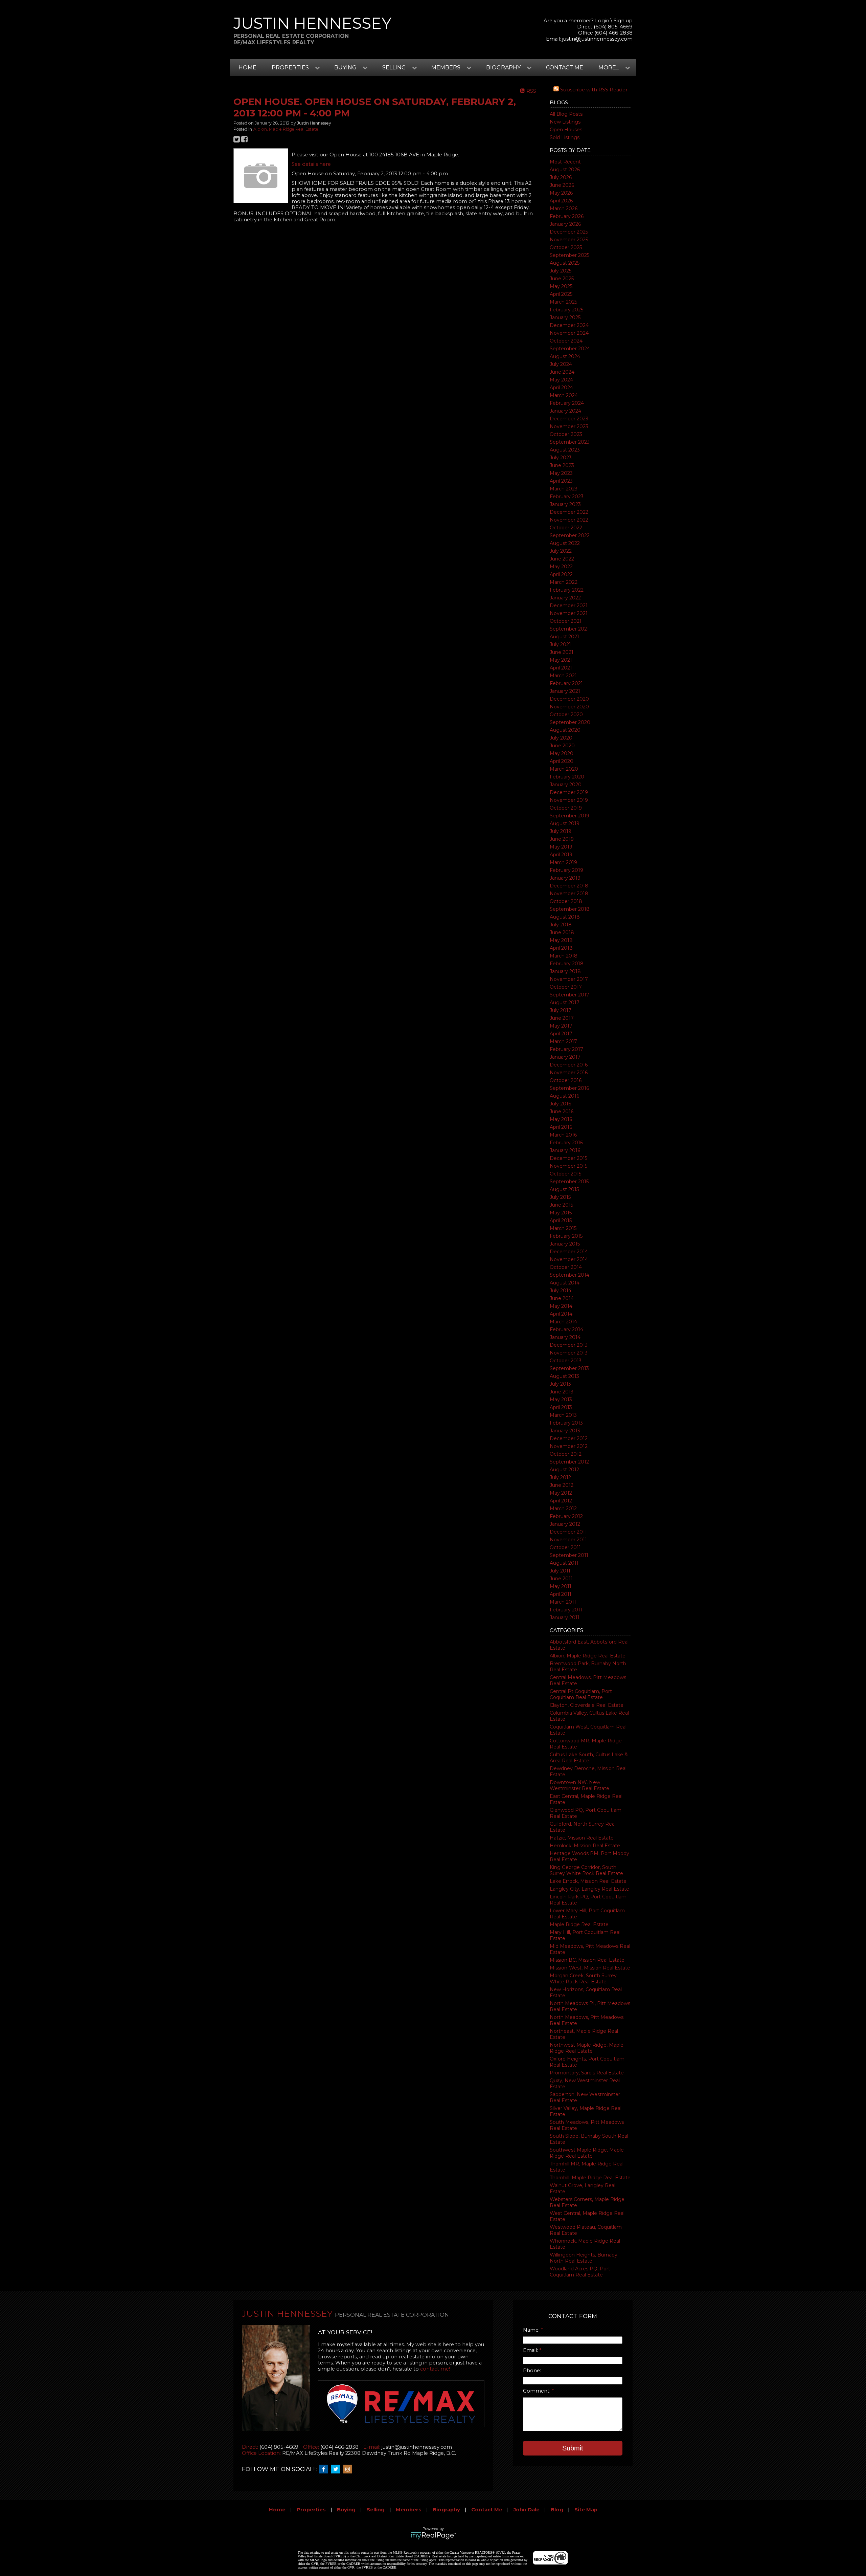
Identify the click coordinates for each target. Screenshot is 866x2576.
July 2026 (561, 177)
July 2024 (561, 364)
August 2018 (565, 917)
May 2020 (562, 753)
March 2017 (563, 1041)
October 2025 (566, 247)
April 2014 (561, 1314)
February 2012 (566, 1516)
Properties (311, 2510)
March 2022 (564, 582)
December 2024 (569, 325)
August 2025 (565, 263)
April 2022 (561, 574)
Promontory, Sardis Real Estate (587, 2073)
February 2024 (567, 403)
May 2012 (561, 1493)
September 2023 (570, 442)
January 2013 (565, 1431)
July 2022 (561, 551)
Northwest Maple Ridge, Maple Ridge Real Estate (587, 2048)
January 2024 (565, 411)
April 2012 (561, 1501)
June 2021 (562, 652)
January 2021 (565, 691)
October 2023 (566, 434)
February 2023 (567, 497)
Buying (346, 2510)
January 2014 (565, 1337)
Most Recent (565, 162)
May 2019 (561, 847)
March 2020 (564, 769)
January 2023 (565, 504)
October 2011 (565, 1547)
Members (409, 2510)
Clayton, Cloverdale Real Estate (587, 1705)
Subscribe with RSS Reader (593, 90)
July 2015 (560, 1197)
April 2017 (561, 1034)
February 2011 (566, 1610)
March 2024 (564, 395)
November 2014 (569, 1259)
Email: (531, 2350)
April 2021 (561, 668)
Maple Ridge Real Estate (579, 1924)
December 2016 (569, 1065)
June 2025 (562, 279)
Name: (532, 2330)
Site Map (586, 2510)
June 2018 (562, 932)
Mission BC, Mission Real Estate (587, 1960)
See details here (311, 164)
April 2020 (562, 761)
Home (247, 68)
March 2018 (564, 956)
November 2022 (569, 520)
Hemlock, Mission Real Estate (585, 1846)
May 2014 (561, 1306)
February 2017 (566, 1049)
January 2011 (565, 1617)
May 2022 (561, 567)
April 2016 (561, 1127)
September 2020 (570, 722)
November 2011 (568, 1540)
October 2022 (566, 528)
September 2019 (569, 816)
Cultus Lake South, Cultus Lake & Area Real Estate (589, 1758)
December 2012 (569, 1438)
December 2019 (569, 792)
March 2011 (563, 1602)
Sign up (623, 21)
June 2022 (562, 559)
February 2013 (566, 1423)
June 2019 (562, 839)
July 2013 (560, 1384)
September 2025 (569, 255)
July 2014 (561, 1291)
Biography (446, 2510)
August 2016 (564, 1096)
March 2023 (564, 489)
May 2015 (561, 1213)
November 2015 (568, 1166)
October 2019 (566, 808)
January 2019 (565, 878)
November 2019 (569, 800)
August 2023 (565, 450)
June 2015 (561, 1205)
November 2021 (569, 613)
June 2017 (562, 1018)
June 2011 (561, 1579)
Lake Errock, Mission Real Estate (588, 1881)
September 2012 (569, 1462)
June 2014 (562, 1298)
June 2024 (562, 372)
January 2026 (565, 224)
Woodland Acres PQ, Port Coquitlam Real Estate (580, 2272)
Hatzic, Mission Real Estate (582, 1838)
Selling (376, 2510)
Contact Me (565, 68)
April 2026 (561, 201)
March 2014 (563, 1322)
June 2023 (562, 465)
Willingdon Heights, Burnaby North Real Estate (584, 2258)
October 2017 (566, 987)
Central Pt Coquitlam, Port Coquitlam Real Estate (581, 1694)
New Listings (565, 122)
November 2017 (569, 979)
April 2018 (561, 948)
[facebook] (325, 2469)
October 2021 (566, 621)
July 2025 (561, 271)
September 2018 (570, 909)
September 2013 (569, 1368)
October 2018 (566, 901)
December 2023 (569, 419)
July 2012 (560, 1477)
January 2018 (565, 971)
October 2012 (566, 1454)
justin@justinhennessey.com (597, 39)
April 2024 (561, 388)
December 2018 (569, 886)
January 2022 (565, 598)
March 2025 (563, 302)
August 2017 (565, 1003)
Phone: (532, 2371)
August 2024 (565, 356)
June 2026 (562, 185)
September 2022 (570, 535)
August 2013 (564, 1376)
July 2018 (561, 925)
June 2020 (562, 746)
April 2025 (561, 294)
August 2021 (564, 637)
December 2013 (569, 1345)
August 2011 (564, 1563)
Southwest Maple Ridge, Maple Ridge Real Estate (587, 2153)
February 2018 (567, 964)
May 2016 (561, 1119)
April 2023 (561, 481)
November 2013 (569, 1353)
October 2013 (566, 1361)
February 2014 (566, 1329)
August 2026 (565, 170)
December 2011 (568, 1532)
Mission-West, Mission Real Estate (590, 1968)
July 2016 (560, 1104)
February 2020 (567, 777)
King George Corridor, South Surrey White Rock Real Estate (586, 1870)
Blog (557, 2510)
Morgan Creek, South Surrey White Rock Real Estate (583, 1979)
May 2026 (561, 193)
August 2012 (564, 1470)
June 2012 (562, 1485)
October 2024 (566, 341)
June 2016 (562, 1111)
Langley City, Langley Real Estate (589, 1889)
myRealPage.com (433, 2536)
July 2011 (560, 1571)
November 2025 (569, 240)
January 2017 (565, 1057)
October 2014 (566, 1267)
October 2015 (565, 1174)
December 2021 (569, 606)
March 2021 (563, 676)
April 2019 (561, 855)
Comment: (537, 2391)
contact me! (435, 2369)
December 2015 (568, 1158)
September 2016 (569, 1088)
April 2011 (561, 1594)
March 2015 (563, 1228)
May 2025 (561, 286)
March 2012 (563, 1509)
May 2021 (561, 660)
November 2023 (569, 426)
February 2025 (566, 310)
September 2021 (569, 629)
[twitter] (337, 2469)
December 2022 (569, 512)
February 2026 (567, 216)
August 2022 (565, 543)
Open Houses (566, 130)
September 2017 (569, 995)
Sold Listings (565, 137)
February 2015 (566, 1236)
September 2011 (569, 1555)
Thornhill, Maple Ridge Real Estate (590, 2178)
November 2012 (569, 1446)
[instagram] (349, 2469)
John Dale (527, 2510)
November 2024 (569, 333)
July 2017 (561, 1010)
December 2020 (569, 699)
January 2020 (566, 785)
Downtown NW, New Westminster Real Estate (579, 1785)
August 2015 (564, 1189)
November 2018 (569, 894)
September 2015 (569, 1182)
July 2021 (560, 644)
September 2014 (569, 1275)
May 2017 (561, 1026)
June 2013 (562, 1392)
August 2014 (565, 1283)
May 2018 (561, 940)
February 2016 (566, 1143)
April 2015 (561, 1220)
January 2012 (565, 1524)
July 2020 (561, 738)
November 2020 (569, 707)
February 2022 (567, 590)
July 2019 (561, 831)
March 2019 (563, 862)
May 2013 (561, 1400)
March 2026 (564, 208)
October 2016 (566, 1080)
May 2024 (561, 380)
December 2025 (569, 232)
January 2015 (565, 1244)
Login (602, 21)
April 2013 (561, 1407)
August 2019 (565, 823)
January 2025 (565, 317)
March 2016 (563, 1135)
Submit (573, 2448)
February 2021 (566, 683)
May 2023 (561, 473)
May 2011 (561, 1586)
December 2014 (569, 1252)
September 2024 (570, 349)
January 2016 (565, 1150)
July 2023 (561, 458)
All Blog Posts (566, 114)
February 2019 (566, 870)
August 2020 (565, 730)
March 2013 (563, 1415)
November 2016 (569, 1073)
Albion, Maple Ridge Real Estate (588, 1656)
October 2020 (566, 714)
